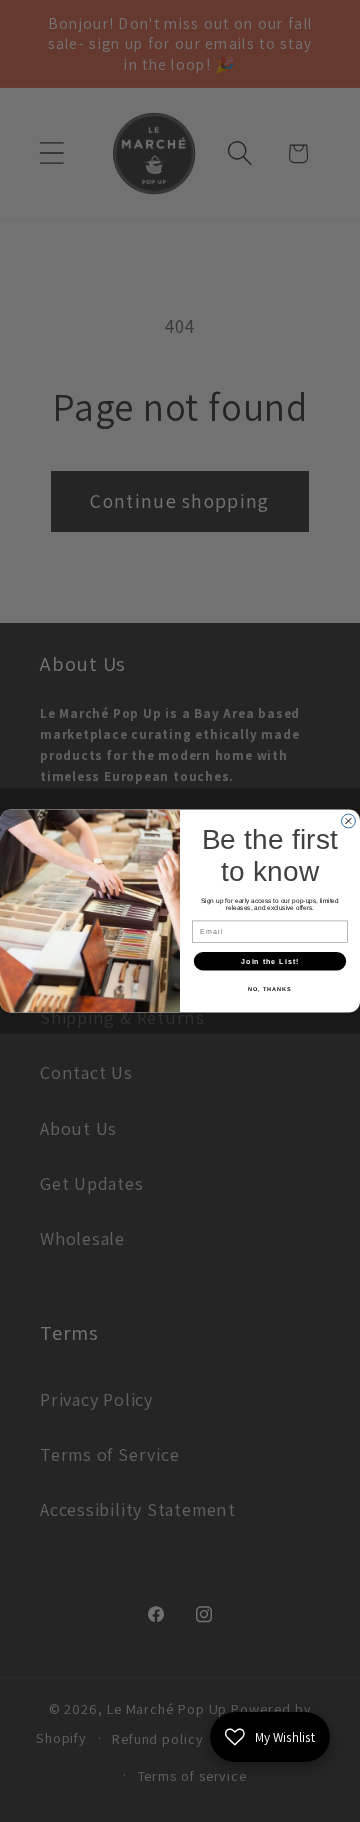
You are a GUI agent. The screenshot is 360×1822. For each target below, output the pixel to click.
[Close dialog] (349, 821)
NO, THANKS (270, 989)
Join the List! (270, 961)
